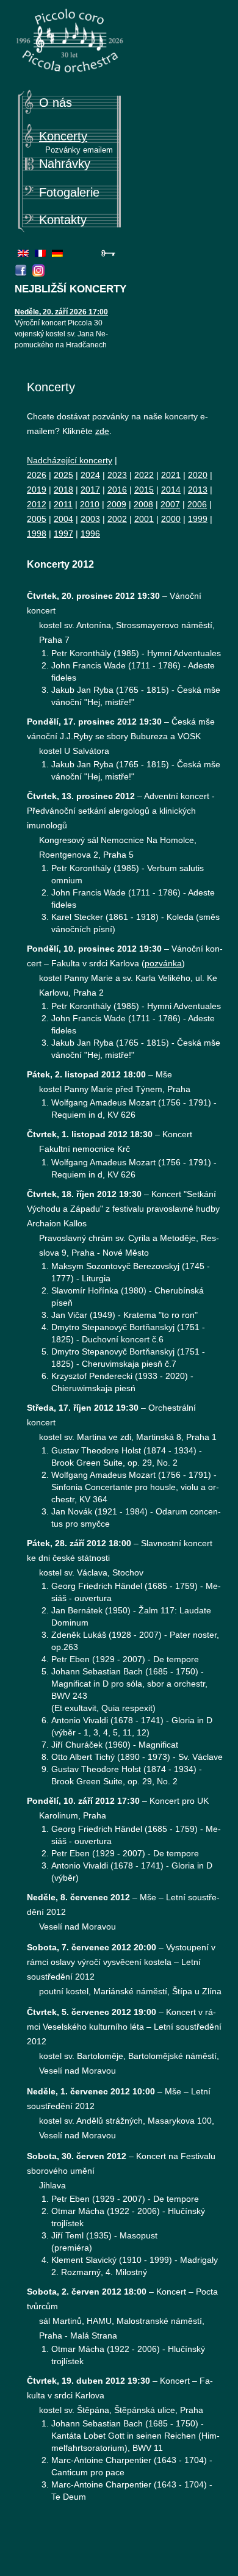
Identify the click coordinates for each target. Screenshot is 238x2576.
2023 (117, 475)
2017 (90, 490)
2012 (37, 504)
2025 (63, 475)
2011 (63, 504)
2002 (117, 519)
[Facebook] (22, 273)
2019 (37, 490)
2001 (144, 519)
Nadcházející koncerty (70, 460)
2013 (198, 490)
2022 (144, 475)
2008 (143, 504)
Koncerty (63, 136)
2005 (37, 519)
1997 (63, 534)
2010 (90, 504)
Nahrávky (65, 164)
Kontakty (63, 220)
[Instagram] (40, 273)
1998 (37, 534)
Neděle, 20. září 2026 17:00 (61, 312)
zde (102, 431)
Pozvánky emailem (79, 150)
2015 (144, 490)
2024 (90, 475)
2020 (198, 475)
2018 (63, 490)
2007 (170, 504)
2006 (197, 504)
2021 (171, 475)
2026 (37, 475)
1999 (198, 519)
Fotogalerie (69, 192)
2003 (90, 519)
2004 (63, 519)
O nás (56, 103)
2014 (171, 490)
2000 (171, 519)
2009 (117, 504)
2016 (117, 490)
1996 (90, 534)
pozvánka (163, 963)
